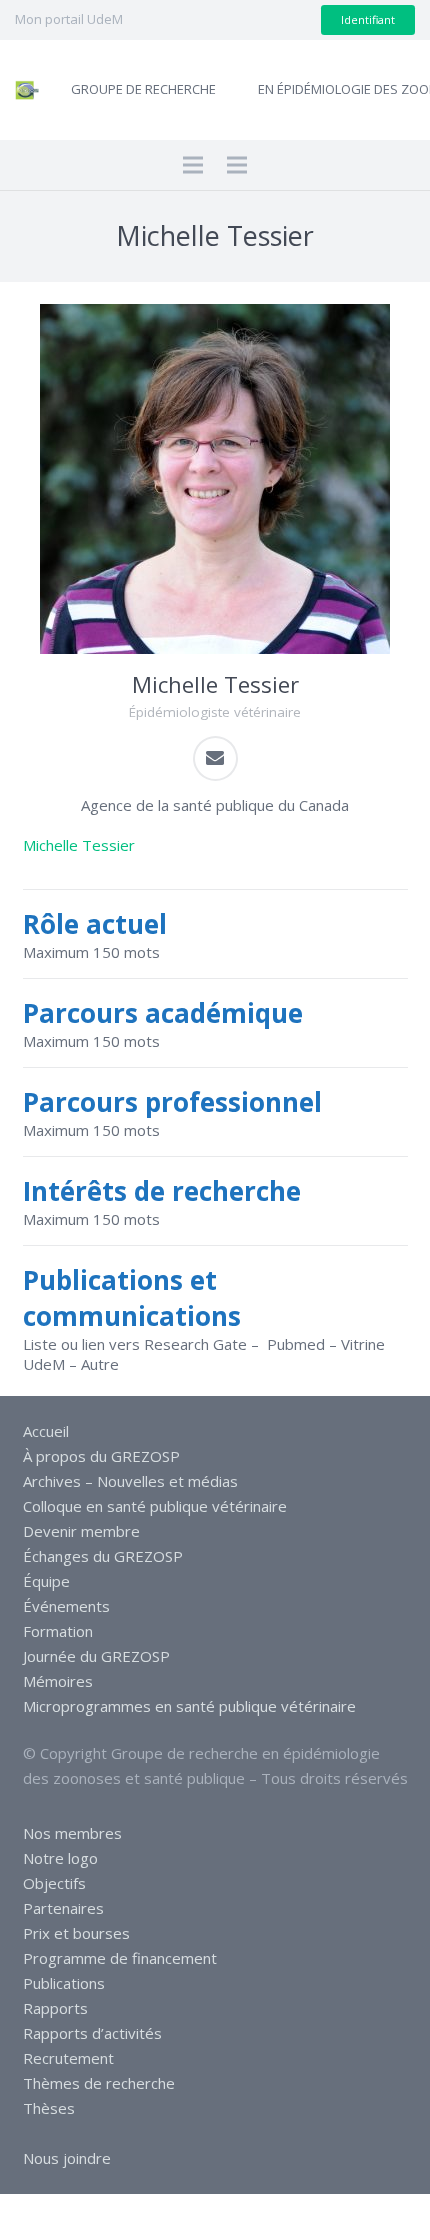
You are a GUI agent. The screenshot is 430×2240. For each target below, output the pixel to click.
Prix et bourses (76, 1933)
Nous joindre (67, 2158)
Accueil (46, 1431)
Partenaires (63, 1908)
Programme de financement (120, 1958)
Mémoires (58, 1681)
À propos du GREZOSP (101, 1456)
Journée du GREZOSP (96, 1656)
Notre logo (60, 1858)
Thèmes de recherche (99, 2083)
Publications (64, 1983)
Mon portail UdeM (69, 19)
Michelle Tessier (79, 845)
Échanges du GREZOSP (103, 1556)
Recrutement (68, 2058)
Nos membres (72, 1833)
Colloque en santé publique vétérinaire (155, 1506)
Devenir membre (81, 1531)
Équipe (46, 1581)
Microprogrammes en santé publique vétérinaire (189, 1706)
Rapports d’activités (92, 2033)
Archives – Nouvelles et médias (130, 1481)
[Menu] (193, 165)
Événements (66, 1606)
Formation (58, 1631)
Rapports (55, 2008)
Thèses (49, 2108)
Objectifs (54, 1883)
